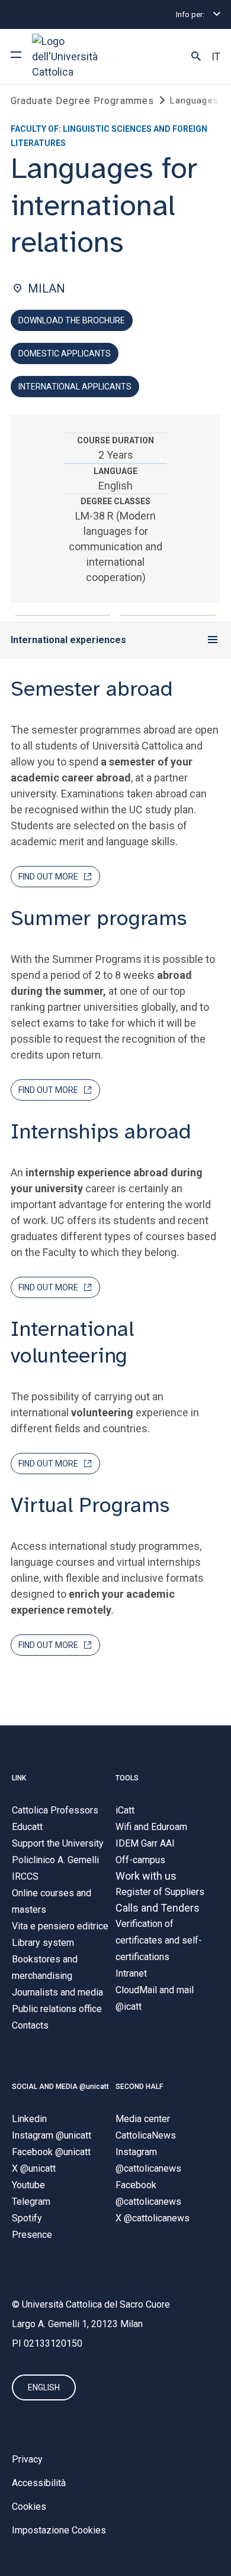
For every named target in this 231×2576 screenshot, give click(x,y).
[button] (196, 57)
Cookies (29, 2507)
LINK (19, 1778)
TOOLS (127, 1778)
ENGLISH (44, 2387)
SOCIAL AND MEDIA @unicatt (60, 2087)
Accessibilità (39, 2483)
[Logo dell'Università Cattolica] (76, 56)
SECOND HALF (139, 2087)
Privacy (27, 2459)
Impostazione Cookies (59, 2530)
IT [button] (216, 57)
